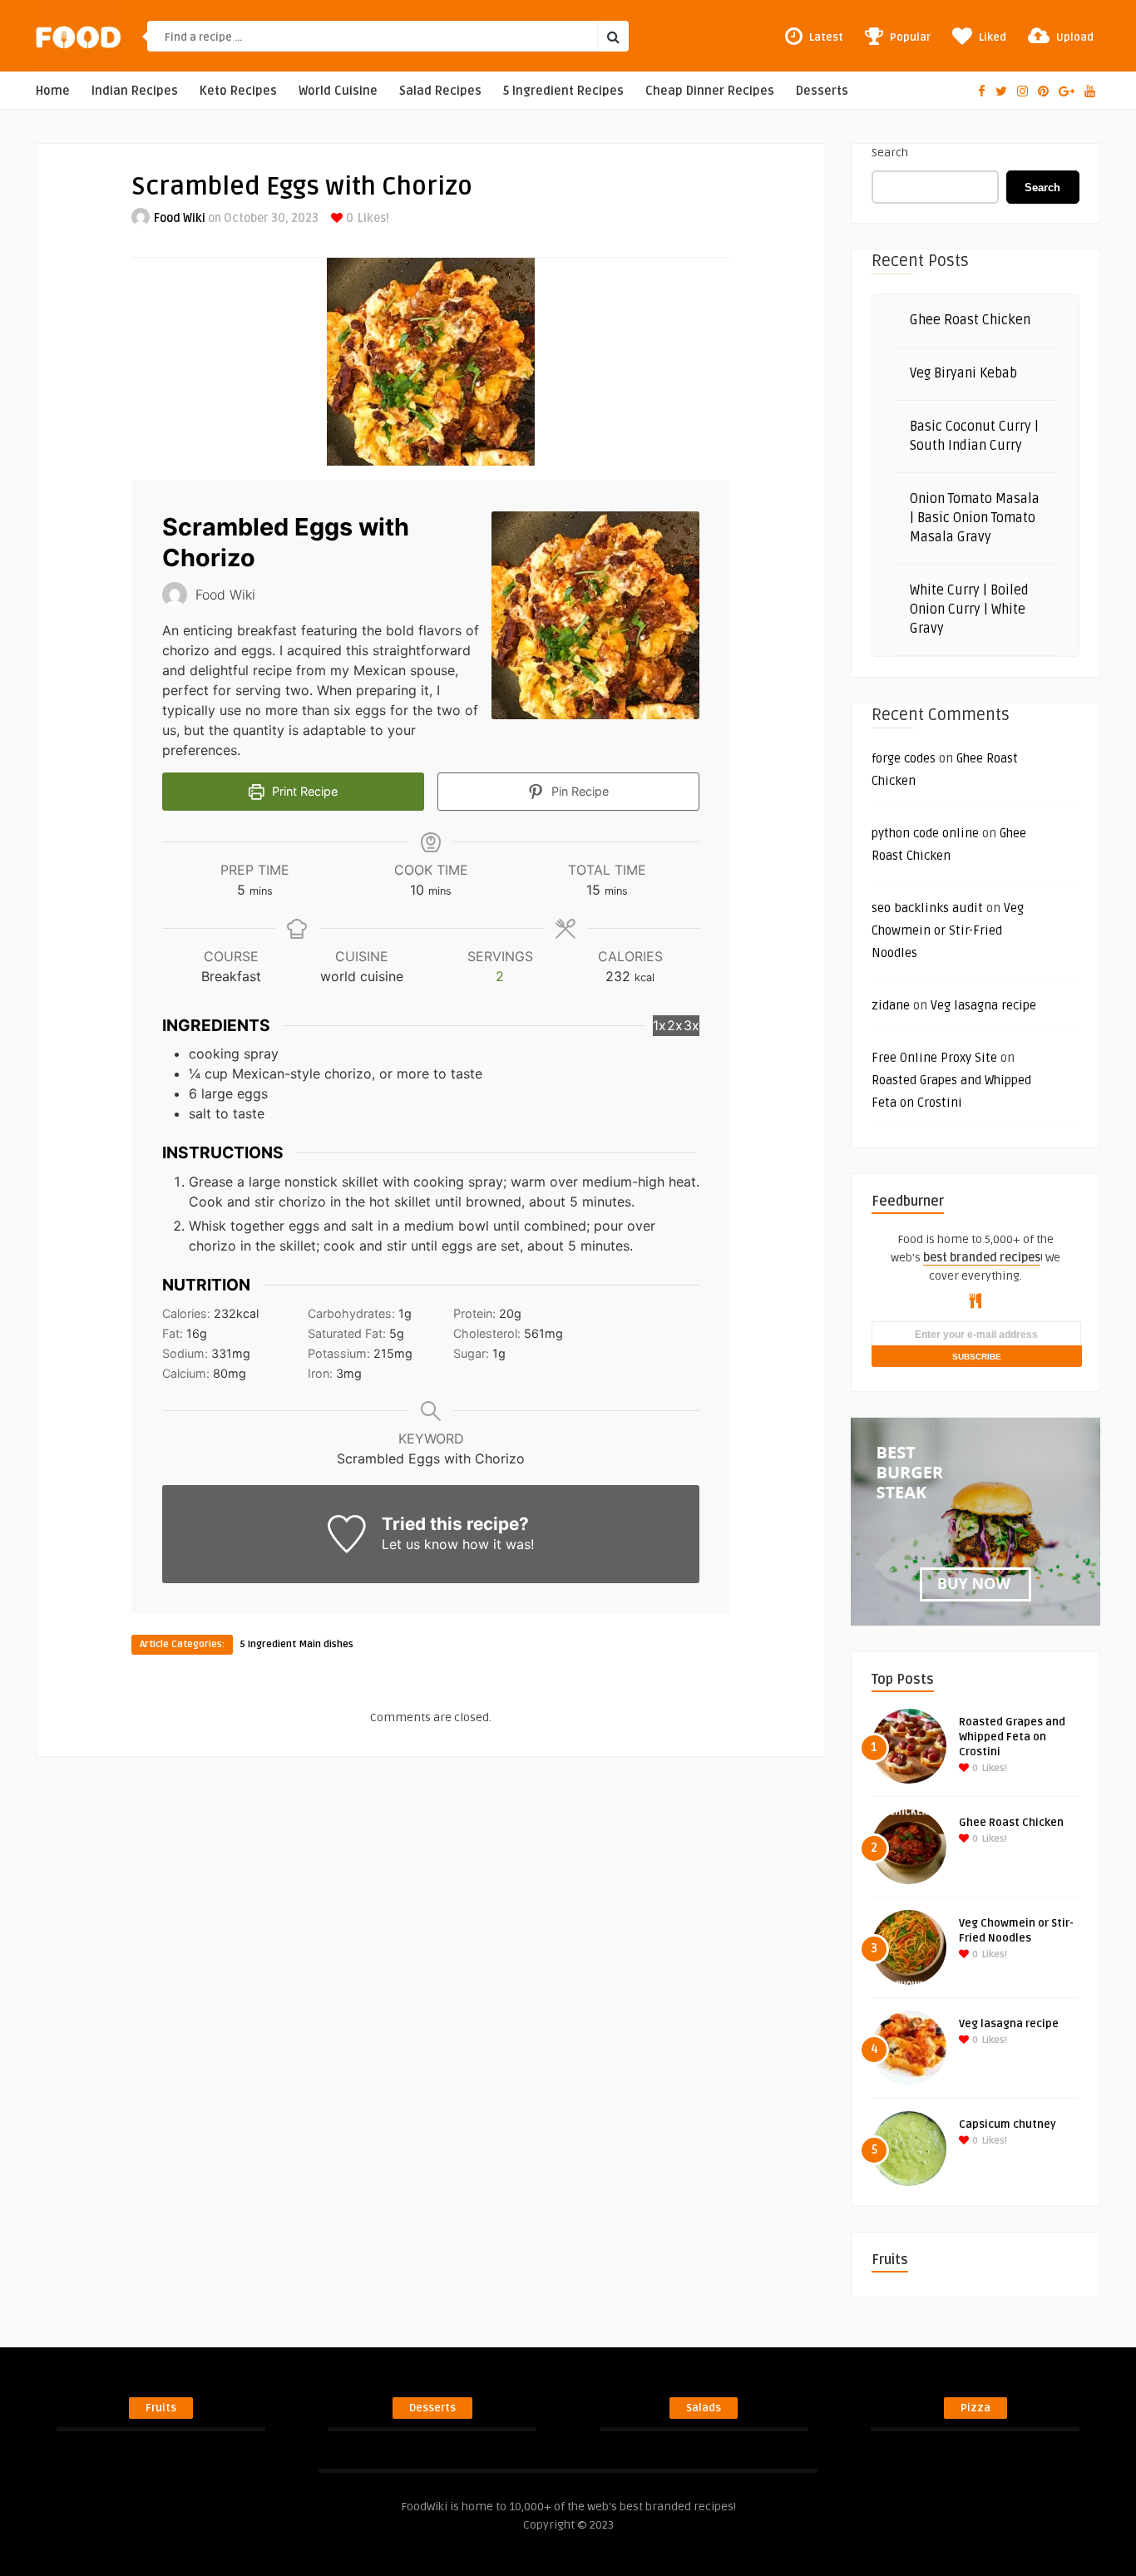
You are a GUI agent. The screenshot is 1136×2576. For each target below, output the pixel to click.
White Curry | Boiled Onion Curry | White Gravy (969, 609)
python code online (925, 833)
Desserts (822, 91)
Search (890, 153)
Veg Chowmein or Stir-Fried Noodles (948, 930)
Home (53, 91)
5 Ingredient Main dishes (296, 1644)
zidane (891, 1005)
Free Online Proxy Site (934, 1058)
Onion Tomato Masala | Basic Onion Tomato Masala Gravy (975, 518)
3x (691, 1025)
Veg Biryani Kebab (963, 373)
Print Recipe (303, 791)
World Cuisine (338, 91)
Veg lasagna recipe (983, 1005)
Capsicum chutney (1008, 2124)
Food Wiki (180, 218)
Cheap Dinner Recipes (710, 91)
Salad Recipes (440, 91)
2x (675, 1025)
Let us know (420, 1544)
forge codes (904, 758)
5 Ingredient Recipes (563, 91)
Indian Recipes (135, 91)
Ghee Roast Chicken (970, 320)
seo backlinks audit (927, 908)
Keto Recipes (238, 91)
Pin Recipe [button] (578, 791)
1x (659, 1025)
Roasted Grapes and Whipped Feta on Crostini (1012, 1737)
